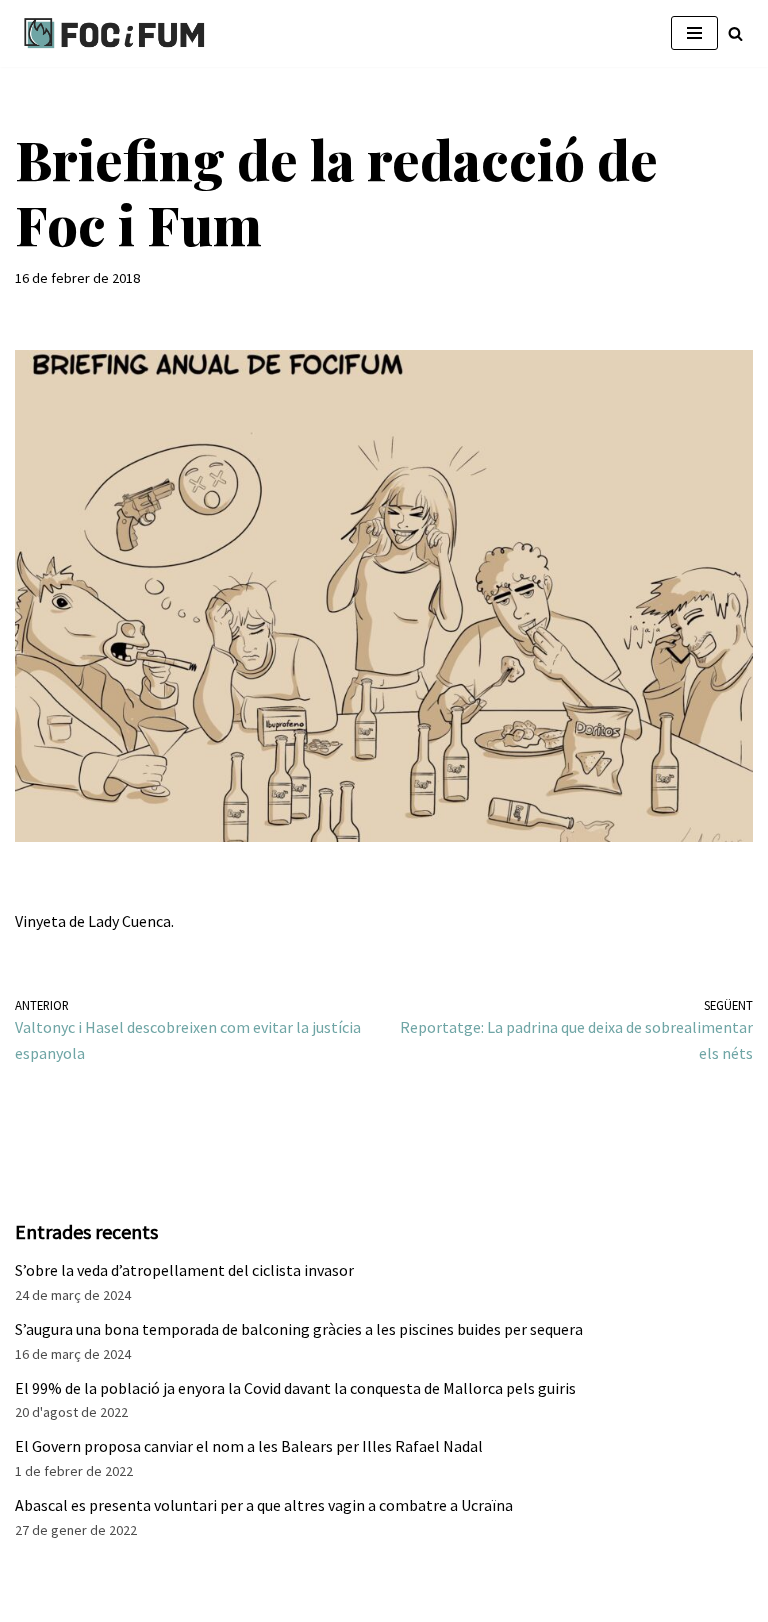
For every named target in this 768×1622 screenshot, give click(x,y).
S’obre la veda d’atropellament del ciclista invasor (184, 1270)
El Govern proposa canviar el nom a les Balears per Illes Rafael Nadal (249, 1446)
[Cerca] (735, 33)
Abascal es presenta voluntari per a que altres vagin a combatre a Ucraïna (264, 1505)
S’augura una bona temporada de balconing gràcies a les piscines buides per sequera (299, 1329)
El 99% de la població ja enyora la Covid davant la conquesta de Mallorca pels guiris (295, 1388)
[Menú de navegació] (694, 33)
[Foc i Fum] (115, 33)
